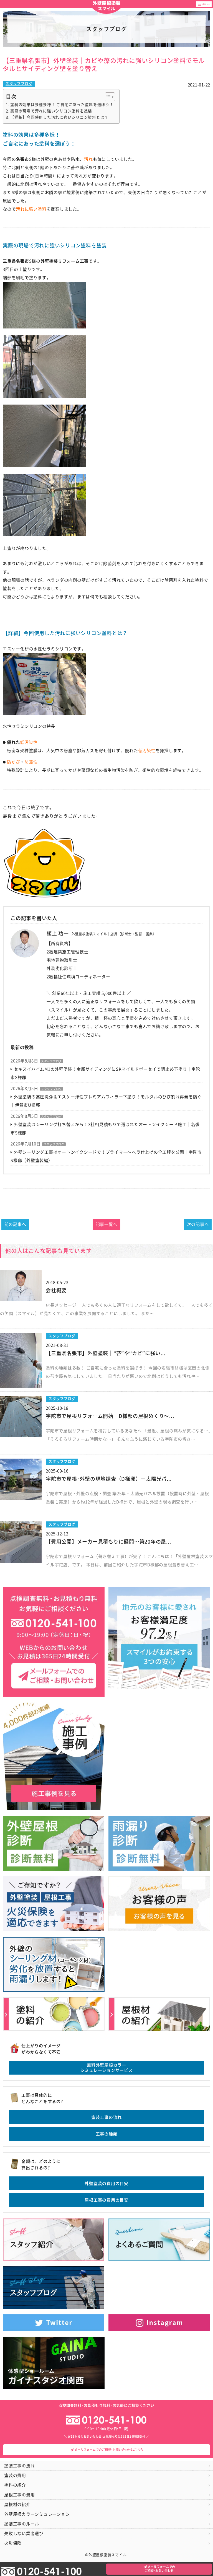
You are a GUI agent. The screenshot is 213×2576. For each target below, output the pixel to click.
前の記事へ (15, 1224)
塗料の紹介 (15, 2485)
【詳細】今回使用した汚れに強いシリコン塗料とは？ (59, 117)
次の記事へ (198, 1224)
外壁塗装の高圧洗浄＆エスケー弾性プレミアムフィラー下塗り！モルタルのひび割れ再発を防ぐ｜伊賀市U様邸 (106, 1101)
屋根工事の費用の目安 (106, 2200)
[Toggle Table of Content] (107, 97)
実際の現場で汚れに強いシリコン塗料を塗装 (51, 111)
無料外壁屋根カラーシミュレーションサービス (107, 2068)
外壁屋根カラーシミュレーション (37, 2514)
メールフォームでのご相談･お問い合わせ (160, 2569)
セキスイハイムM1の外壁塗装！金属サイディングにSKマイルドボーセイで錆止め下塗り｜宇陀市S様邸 (105, 1073)
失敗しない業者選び (24, 2534)
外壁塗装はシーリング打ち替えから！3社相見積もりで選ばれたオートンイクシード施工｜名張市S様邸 (105, 1129)
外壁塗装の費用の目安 (106, 2183)
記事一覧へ (107, 1224)
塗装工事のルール (22, 2524)
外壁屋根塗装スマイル (106, 6)
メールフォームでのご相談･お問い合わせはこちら (108, 2450)
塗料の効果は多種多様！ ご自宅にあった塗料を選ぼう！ (62, 105)
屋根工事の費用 (19, 2495)
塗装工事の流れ (106, 2117)
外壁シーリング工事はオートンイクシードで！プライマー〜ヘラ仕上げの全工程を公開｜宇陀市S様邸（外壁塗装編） (106, 1156)
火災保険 (13, 2543)
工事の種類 (107, 2134)
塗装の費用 (15, 2475)
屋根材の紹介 (17, 2504)
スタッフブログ (19, 84)
